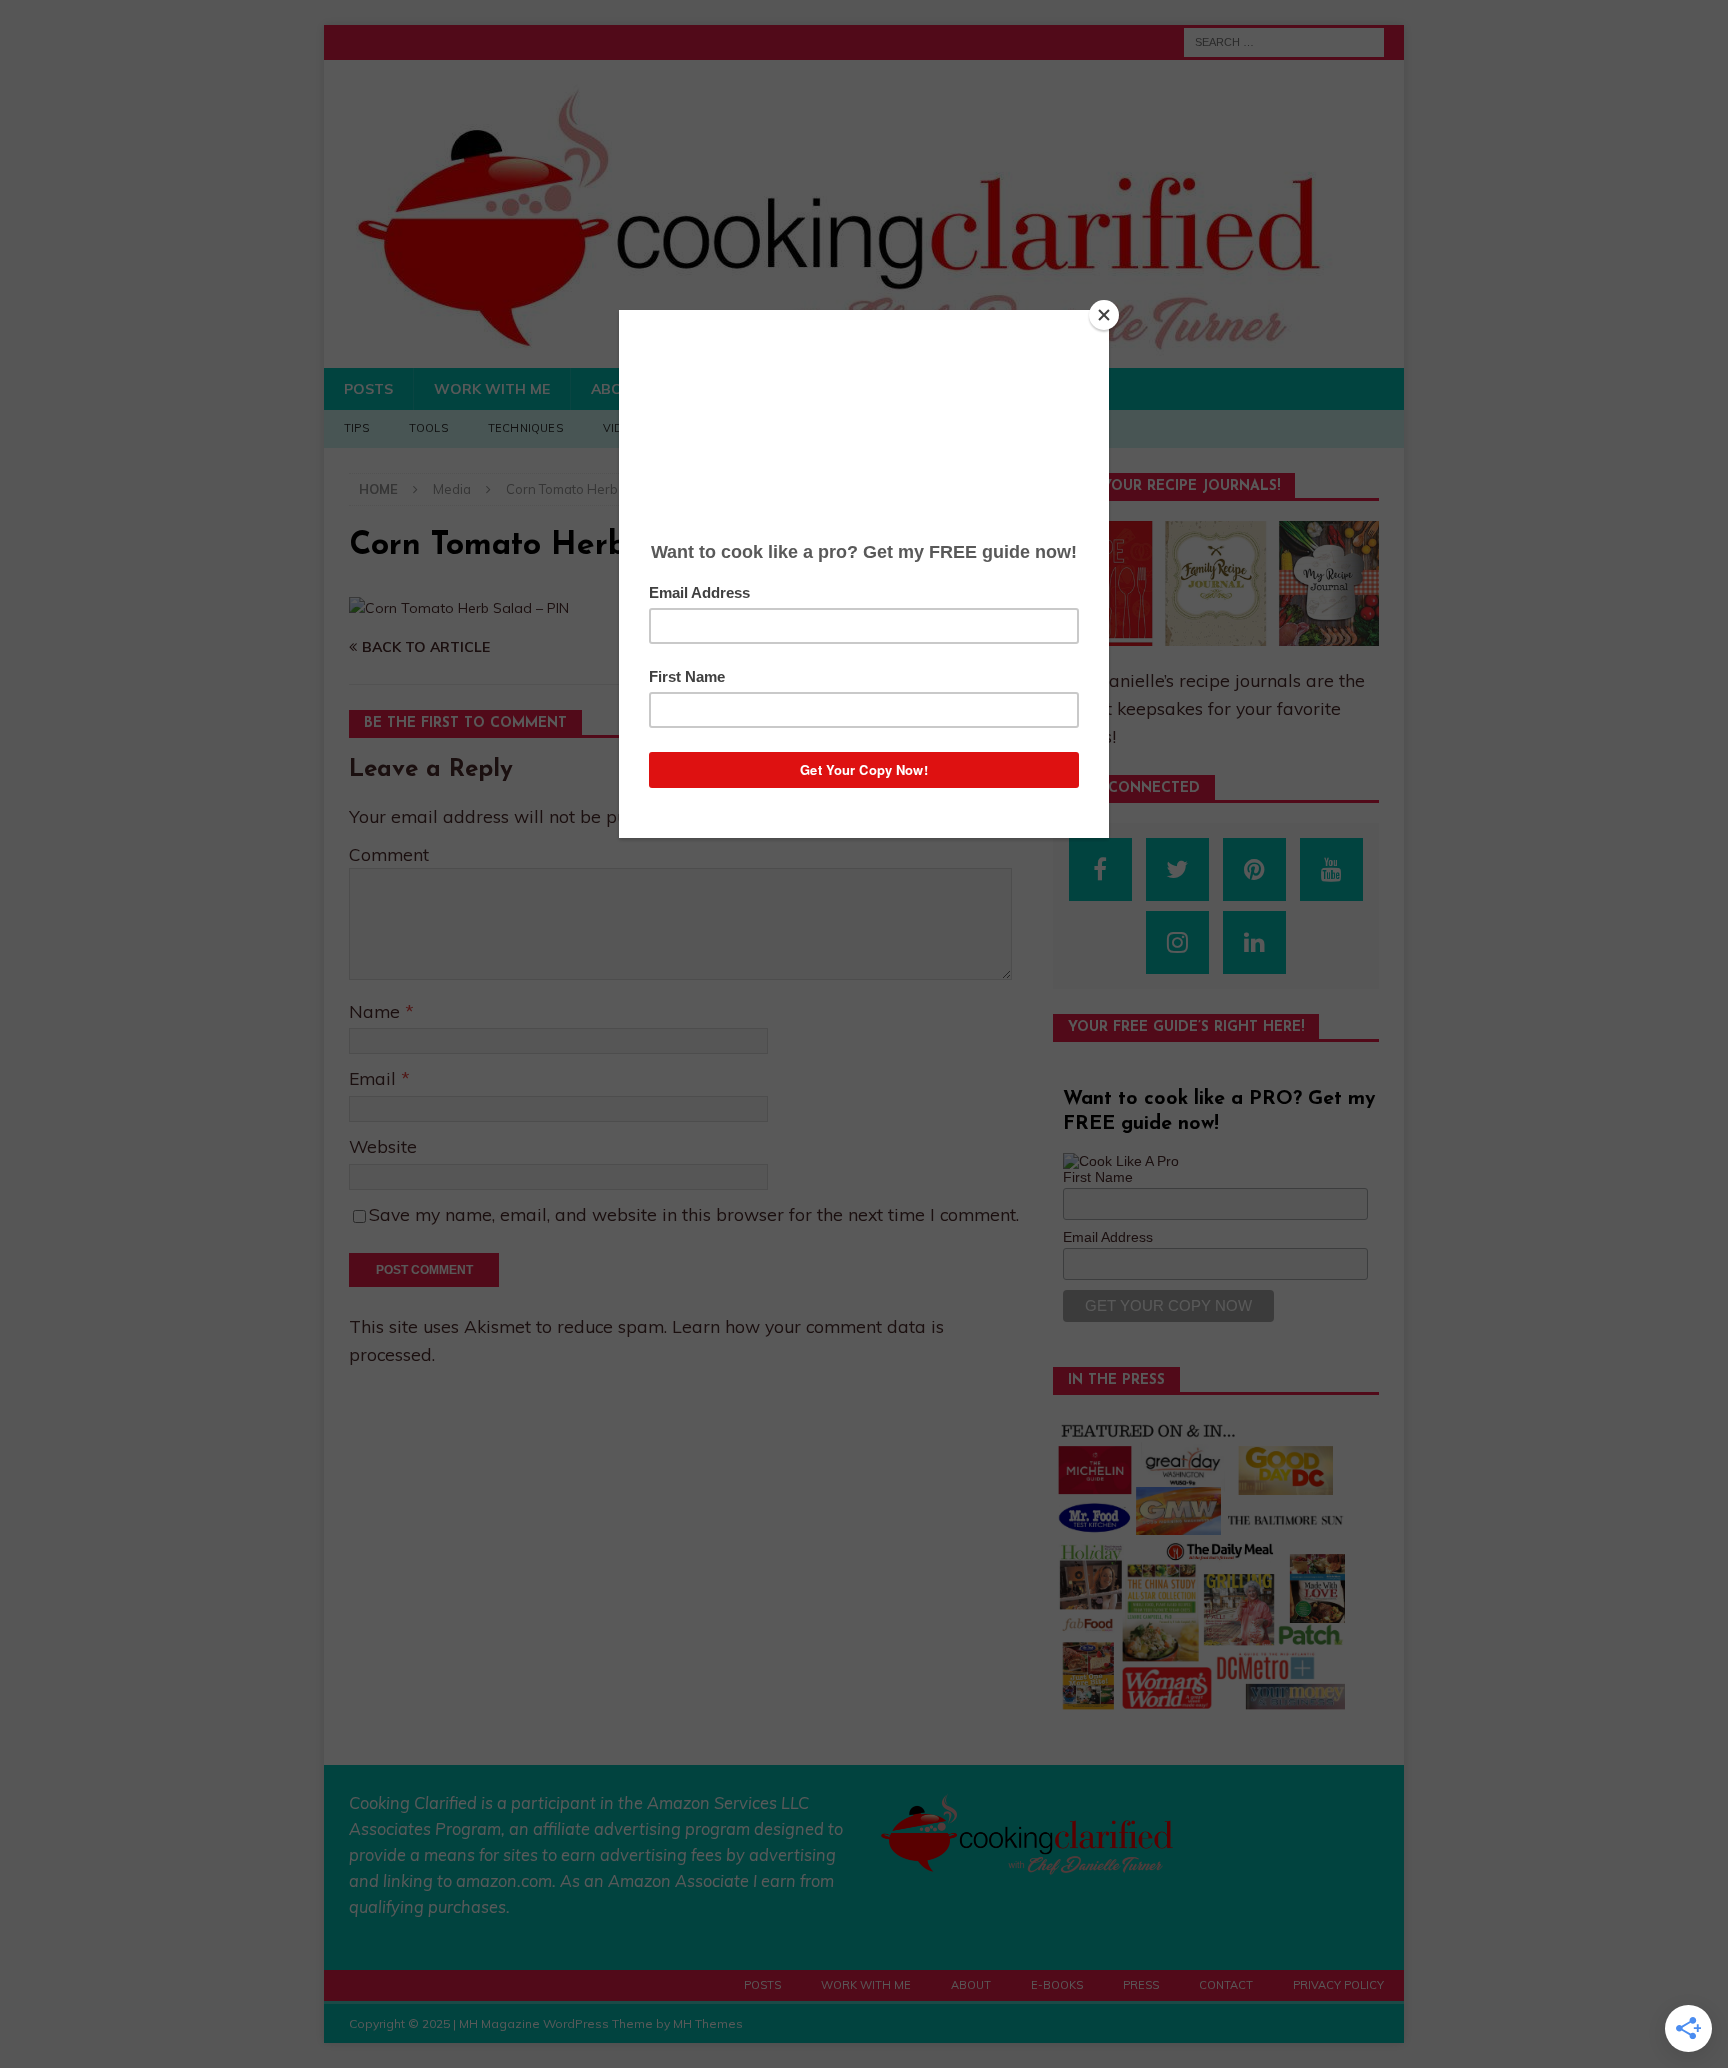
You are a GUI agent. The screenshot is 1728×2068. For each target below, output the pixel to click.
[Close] (1104, 315)
